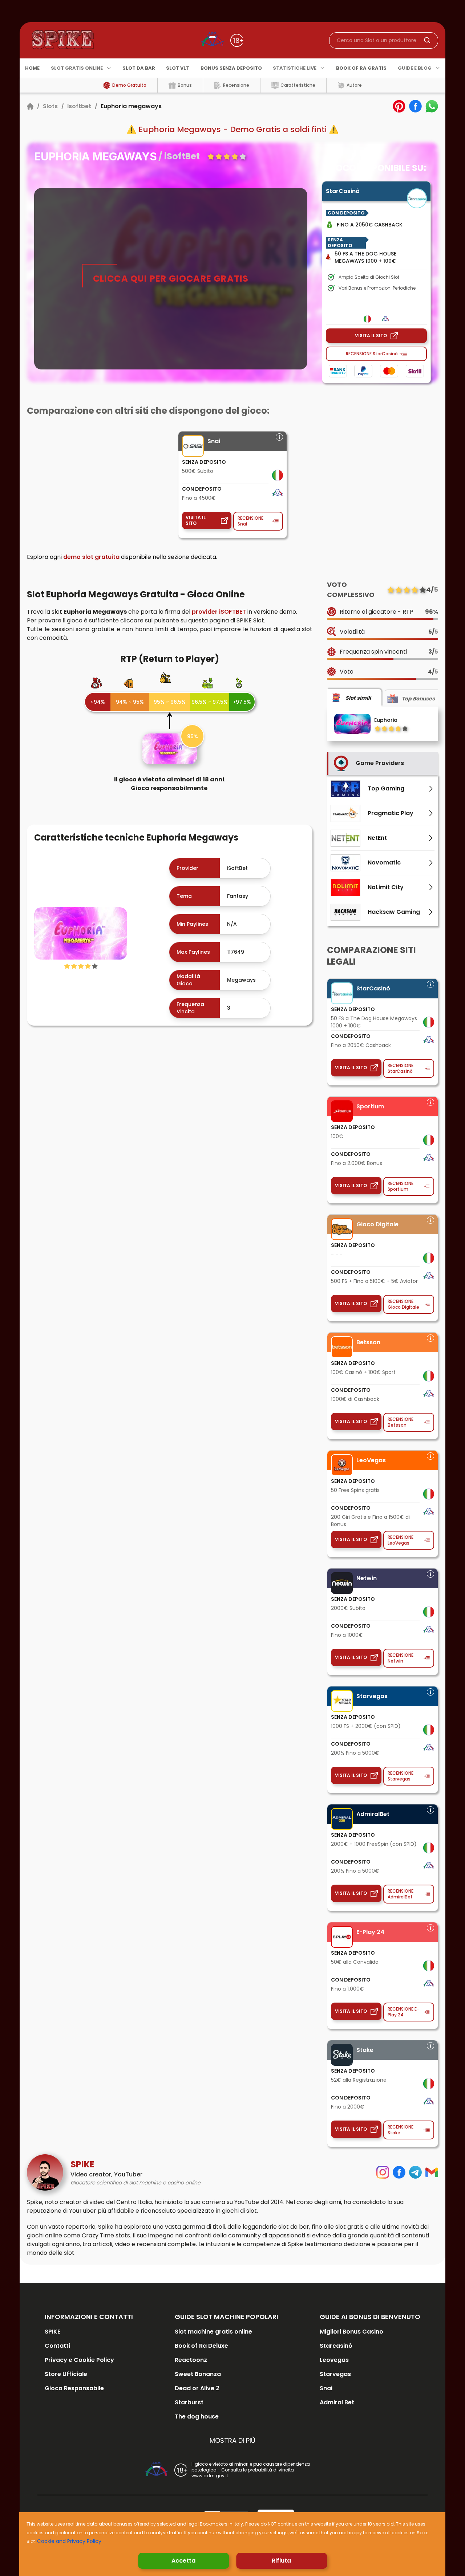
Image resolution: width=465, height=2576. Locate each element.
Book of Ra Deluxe (201, 2346)
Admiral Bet (337, 2402)
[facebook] (415, 106)
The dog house (197, 2416)
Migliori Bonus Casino (351, 2332)
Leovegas (334, 2360)
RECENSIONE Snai (250, 521)
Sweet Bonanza (198, 2374)
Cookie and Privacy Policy (69, 2541)
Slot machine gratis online (213, 2332)
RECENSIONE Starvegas (401, 1776)
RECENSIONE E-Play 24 (403, 2012)
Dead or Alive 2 (197, 2388)
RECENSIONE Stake (401, 2130)
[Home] (30, 106)
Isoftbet (79, 106)
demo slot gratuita (91, 557)
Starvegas (335, 2374)
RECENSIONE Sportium (401, 1186)
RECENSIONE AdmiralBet (401, 1894)
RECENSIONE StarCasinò (372, 354)
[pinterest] (399, 106)
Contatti (57, 2346)
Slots (50, 106)
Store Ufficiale (66, 2374)
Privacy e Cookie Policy (79, 2360)
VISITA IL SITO (371, 336)
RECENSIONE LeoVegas (401, 1540)
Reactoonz (191, 2360)
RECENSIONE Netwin (401, 1658)
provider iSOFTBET (219, 612)
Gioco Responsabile (74, 2388)
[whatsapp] (432, 106)
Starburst (189, 2402)
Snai (326, 2388)
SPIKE (52, 2332)
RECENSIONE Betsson (401, 1422)
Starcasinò (336, 2346)
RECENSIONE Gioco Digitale (403, 1304)
